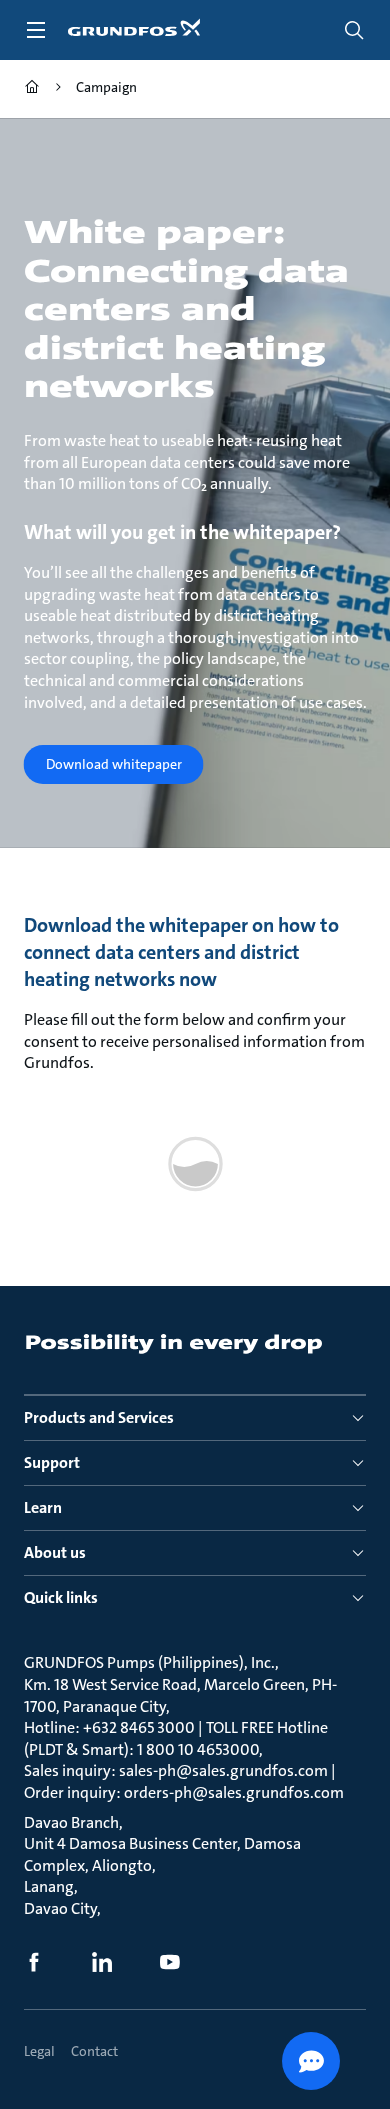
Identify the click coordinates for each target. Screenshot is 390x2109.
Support (52, 1462)
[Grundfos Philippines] (32, 89)
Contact (94, 2051)
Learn (43, 1507)
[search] (354, 30)
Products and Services (99, 1417)
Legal (39, 2051)
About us (55, 1552)
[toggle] (36, 30)
